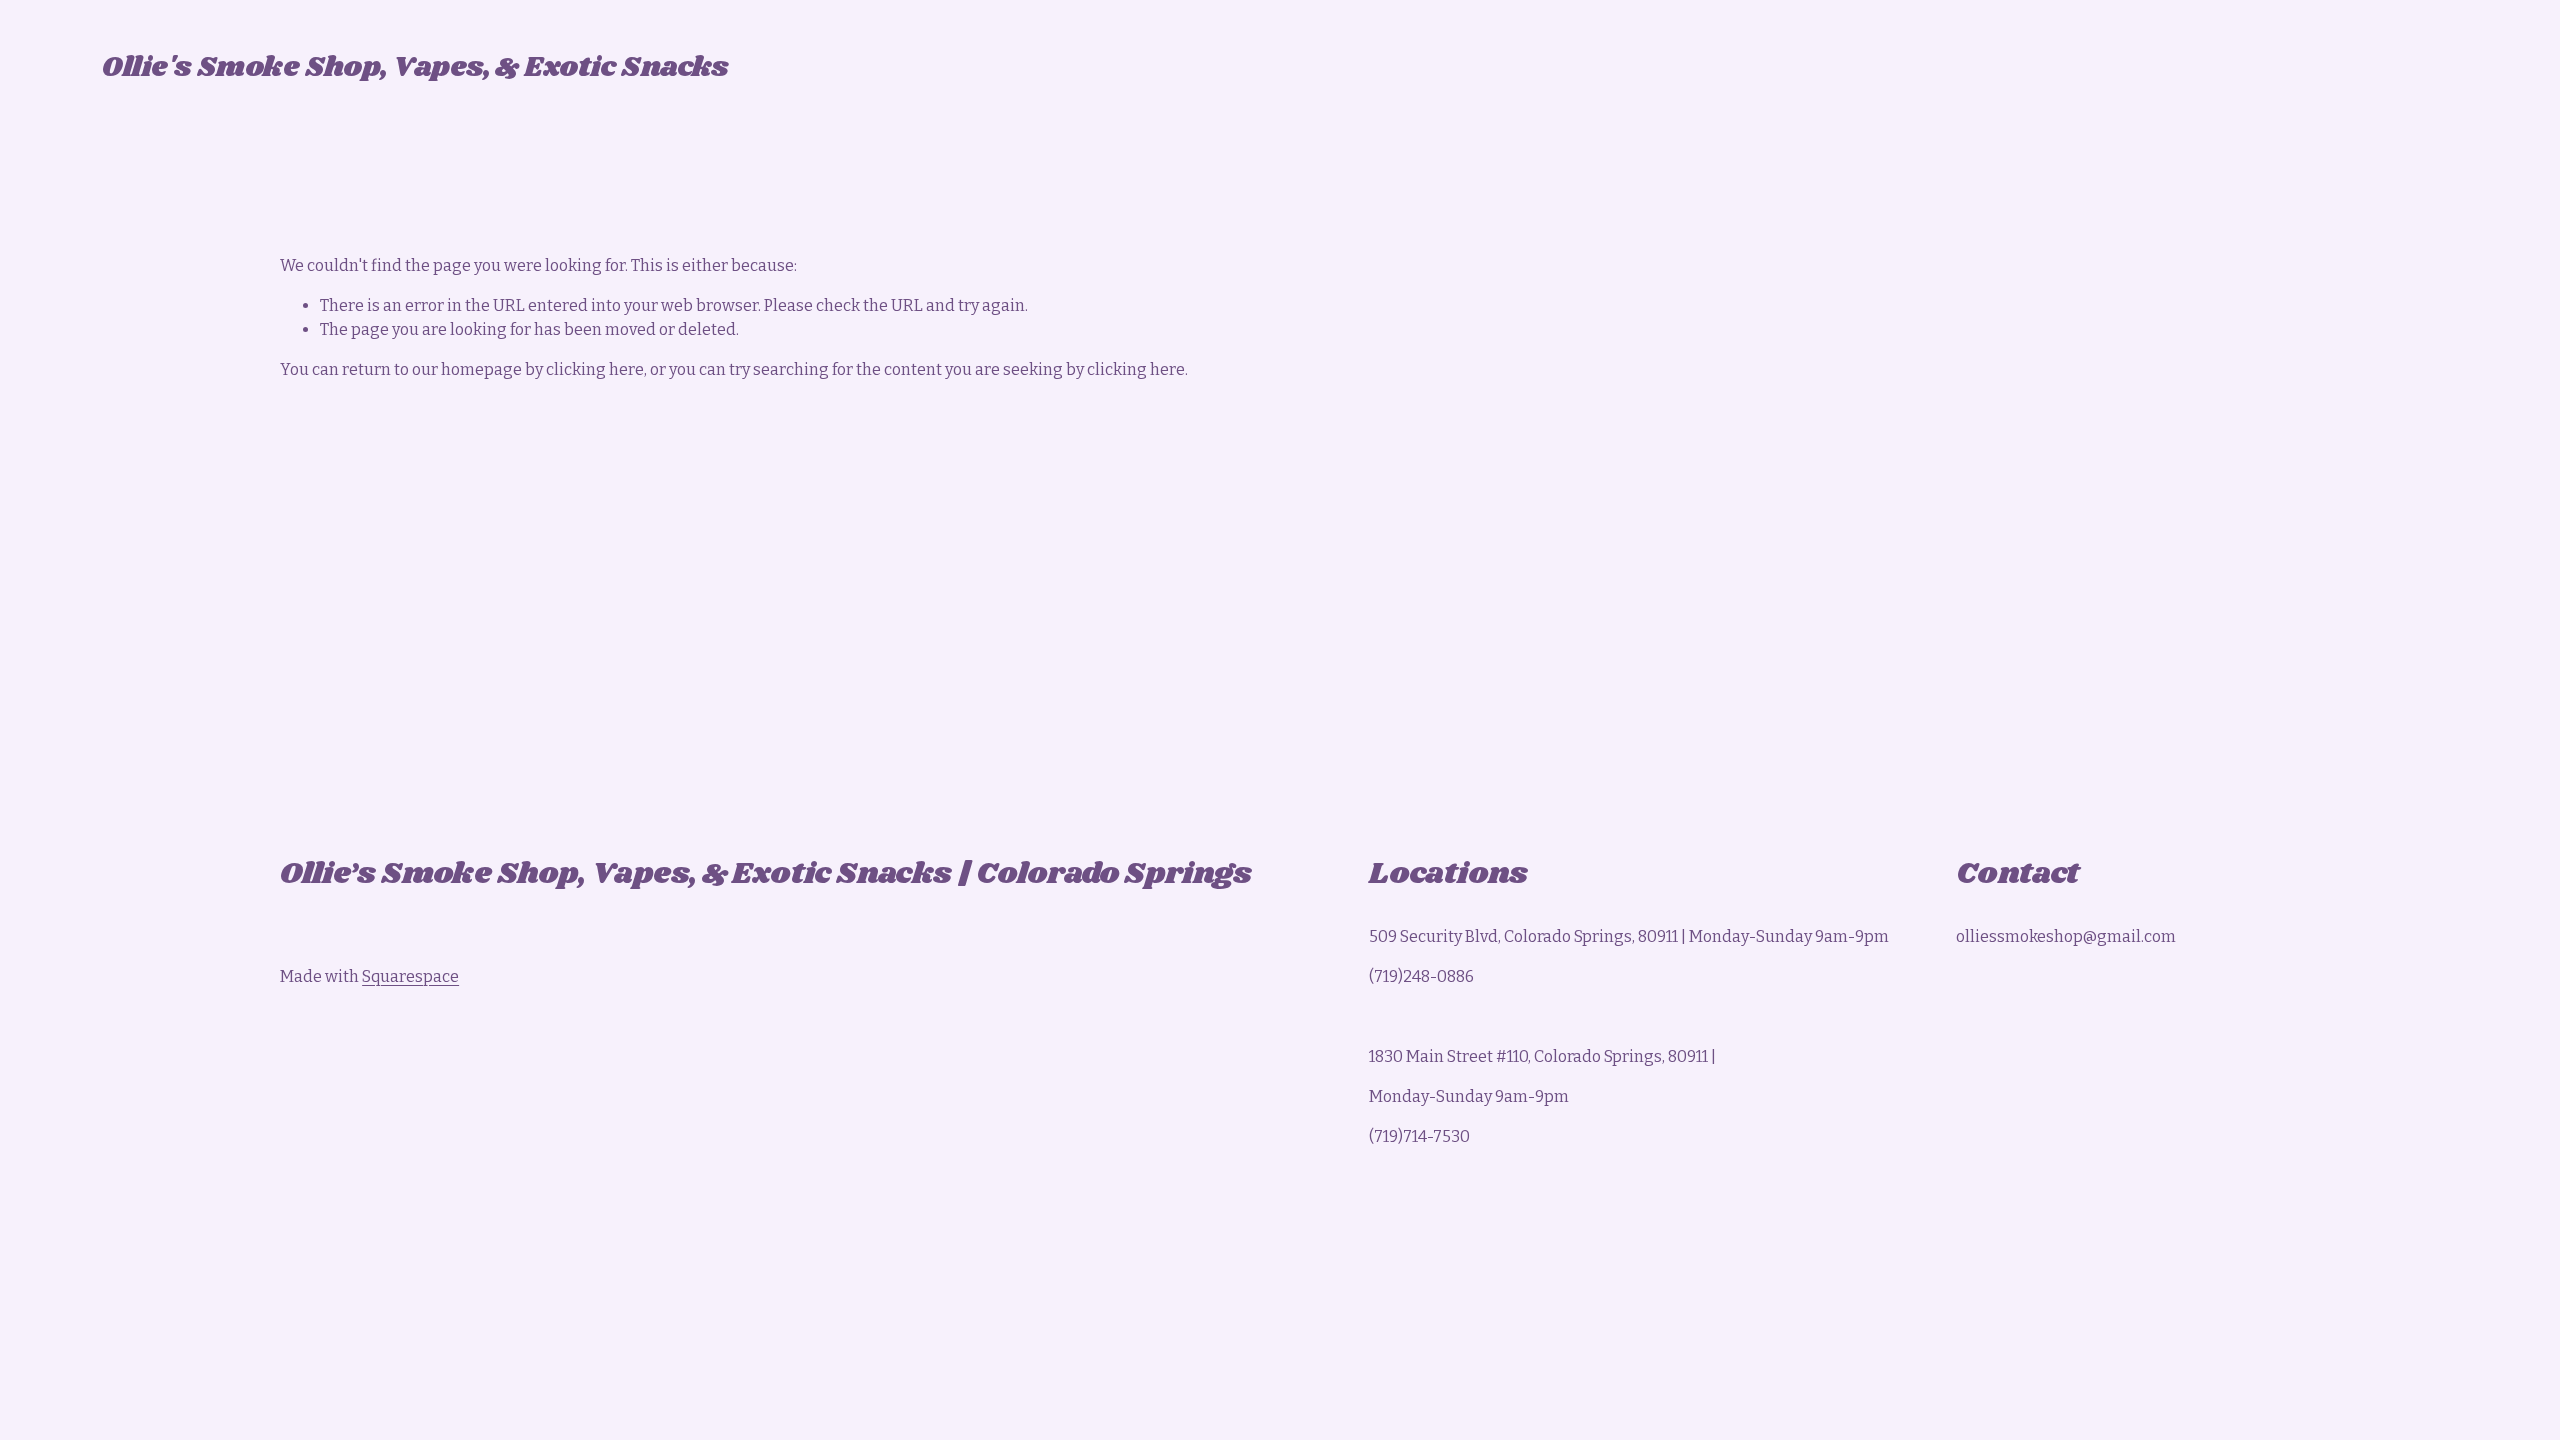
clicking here (595, 369)
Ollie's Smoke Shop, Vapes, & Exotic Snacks (415, 67)
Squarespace (410, 976)
